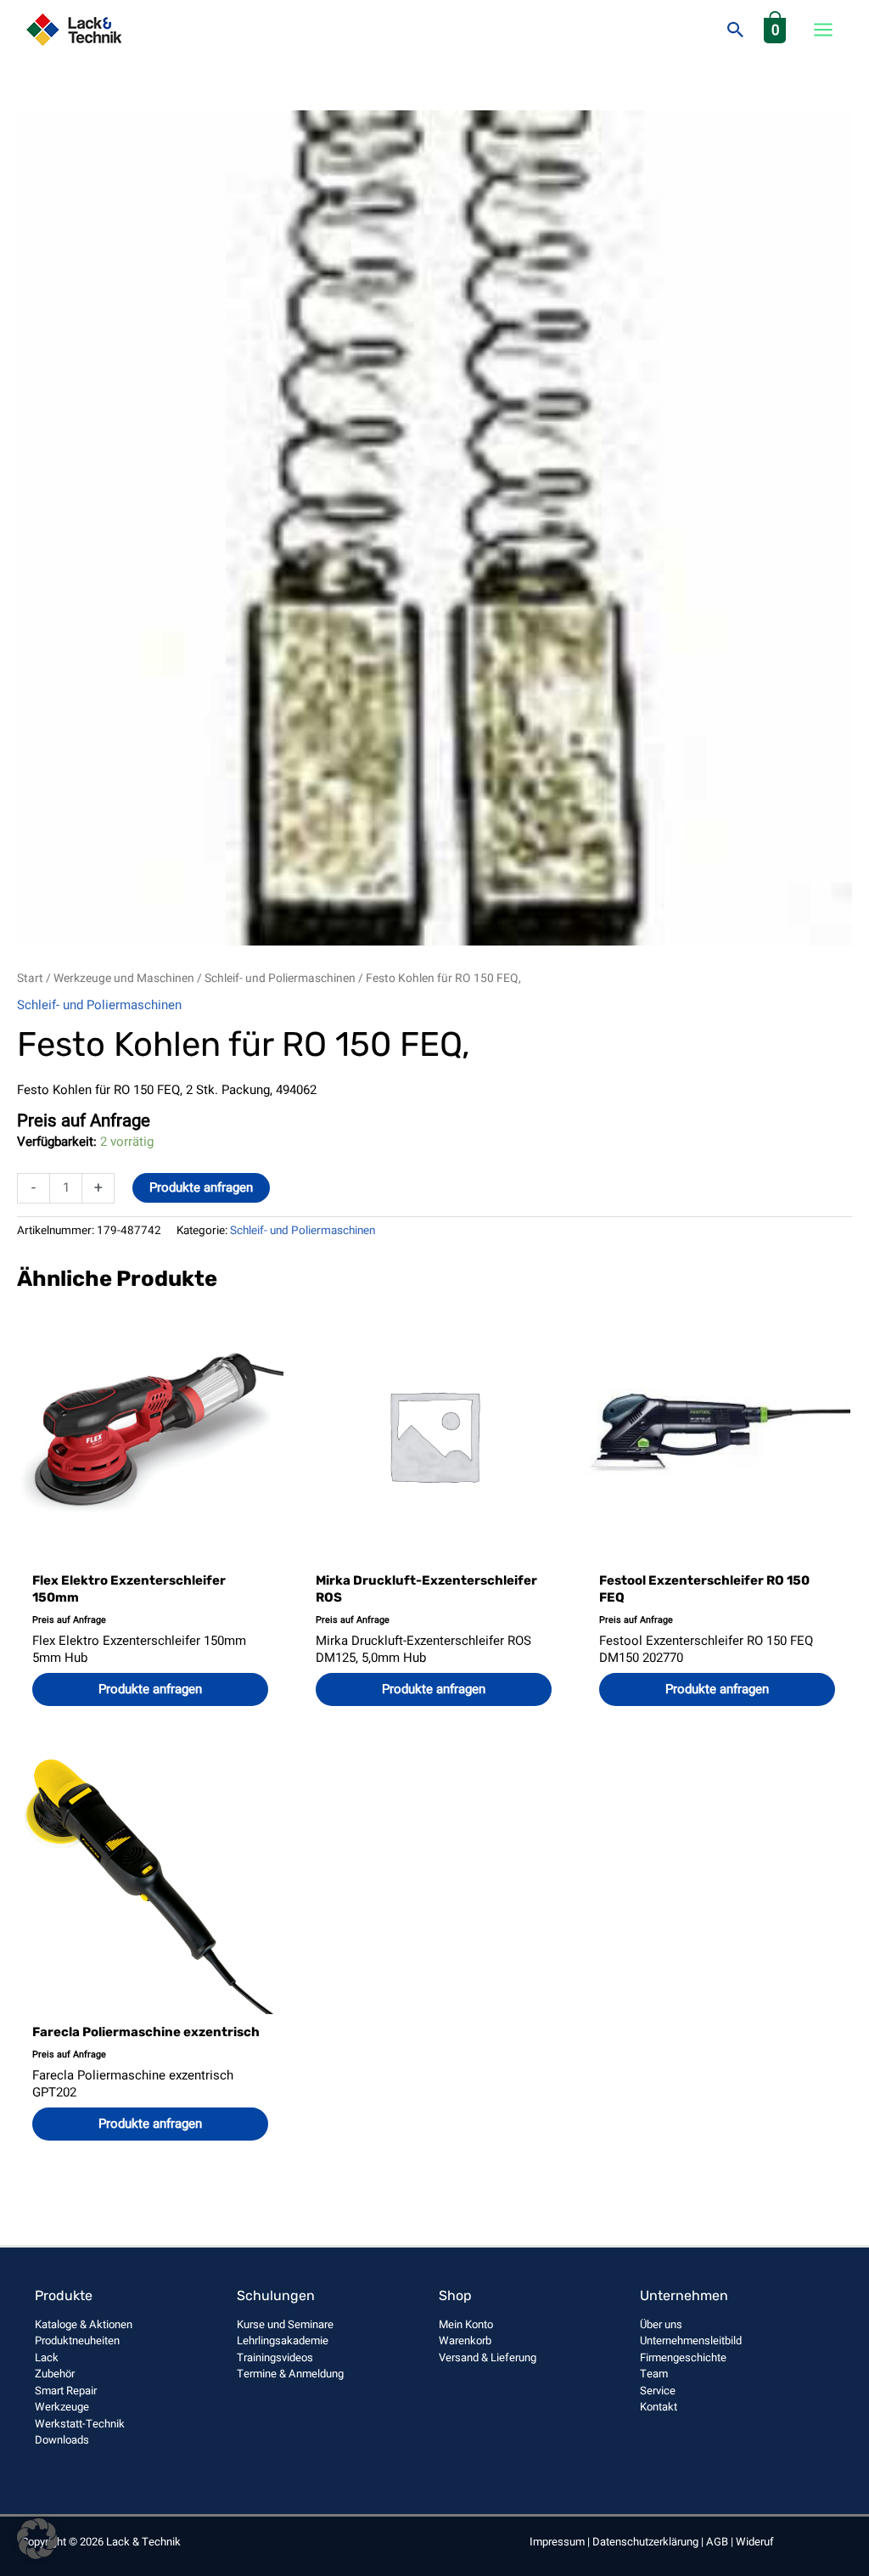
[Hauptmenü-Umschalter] (823, 30)
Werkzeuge (62, 2407)
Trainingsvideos (275, 2357)
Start (30, 979)
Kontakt (659, 2407)
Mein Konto (466, 2324)
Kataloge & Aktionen (84, 2324)
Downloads (62, 2440)
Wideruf (755, 2542)
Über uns (661, 2324)
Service (658, 2391)
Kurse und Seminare (285, 2324)
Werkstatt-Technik (80, 2424)
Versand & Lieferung (488, 2357)
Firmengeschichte (683, 2357)
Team (654, 2374)
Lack (47, 2357)
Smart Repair (66, 2391)
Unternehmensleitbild (691, 2340)
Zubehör (55, 2374)
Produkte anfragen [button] (150, 1689)
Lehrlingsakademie (283, 2340)
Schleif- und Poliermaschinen (280, 979)
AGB (717, 2542)
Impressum (557, 2542)
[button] (736, 30)
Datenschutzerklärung (645, 2542)
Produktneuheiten (77, 2340)
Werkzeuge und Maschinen (124, 979)
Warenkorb (465, 2340)
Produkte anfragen (201, 1187)
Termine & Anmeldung (290, 2374)
